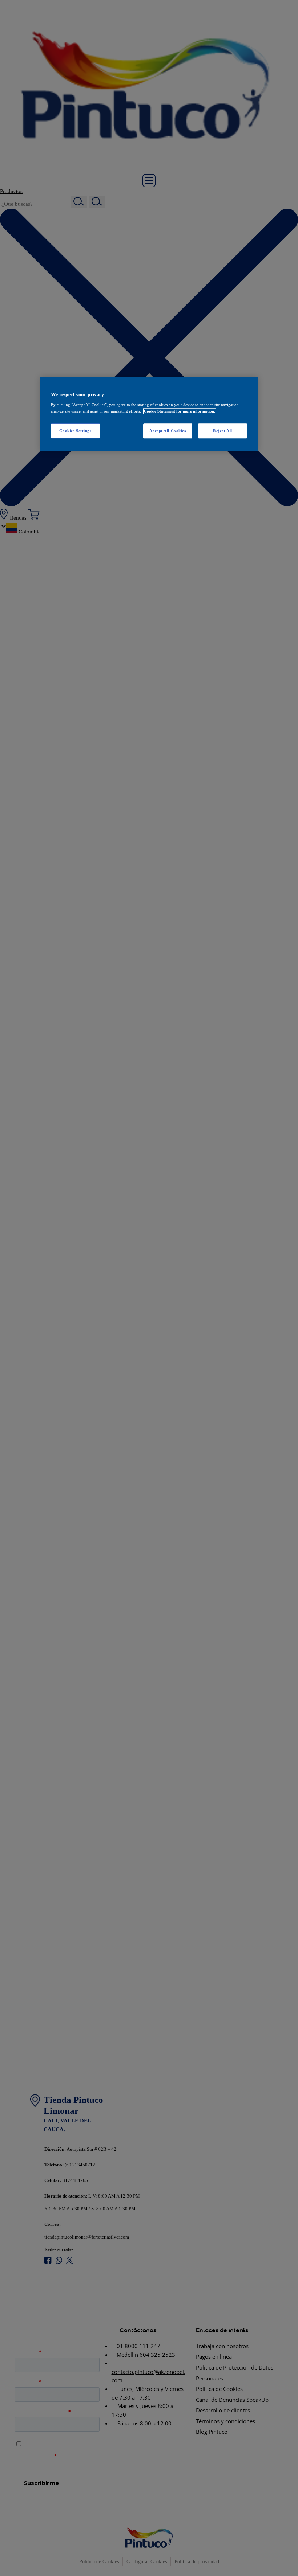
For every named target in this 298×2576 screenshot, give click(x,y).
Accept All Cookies (168, 431)
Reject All (223, 431)
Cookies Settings (75, 431)
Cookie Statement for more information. (180, 411)
